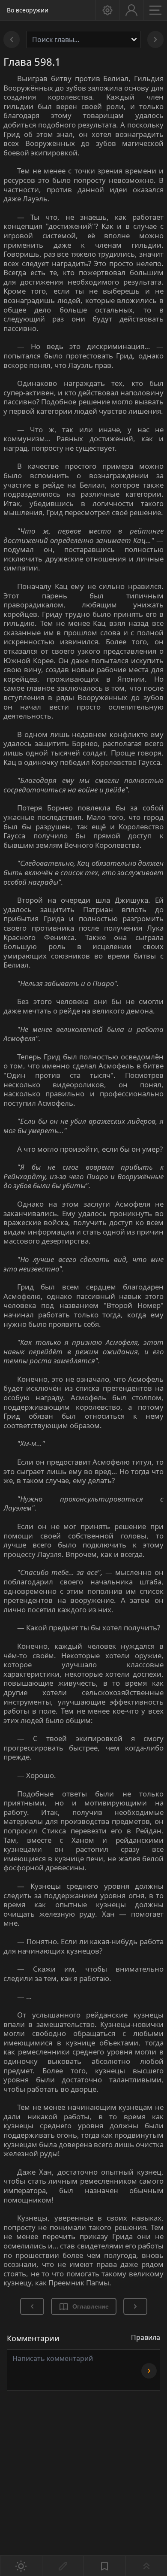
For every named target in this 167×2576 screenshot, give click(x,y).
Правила (146, 2337)
